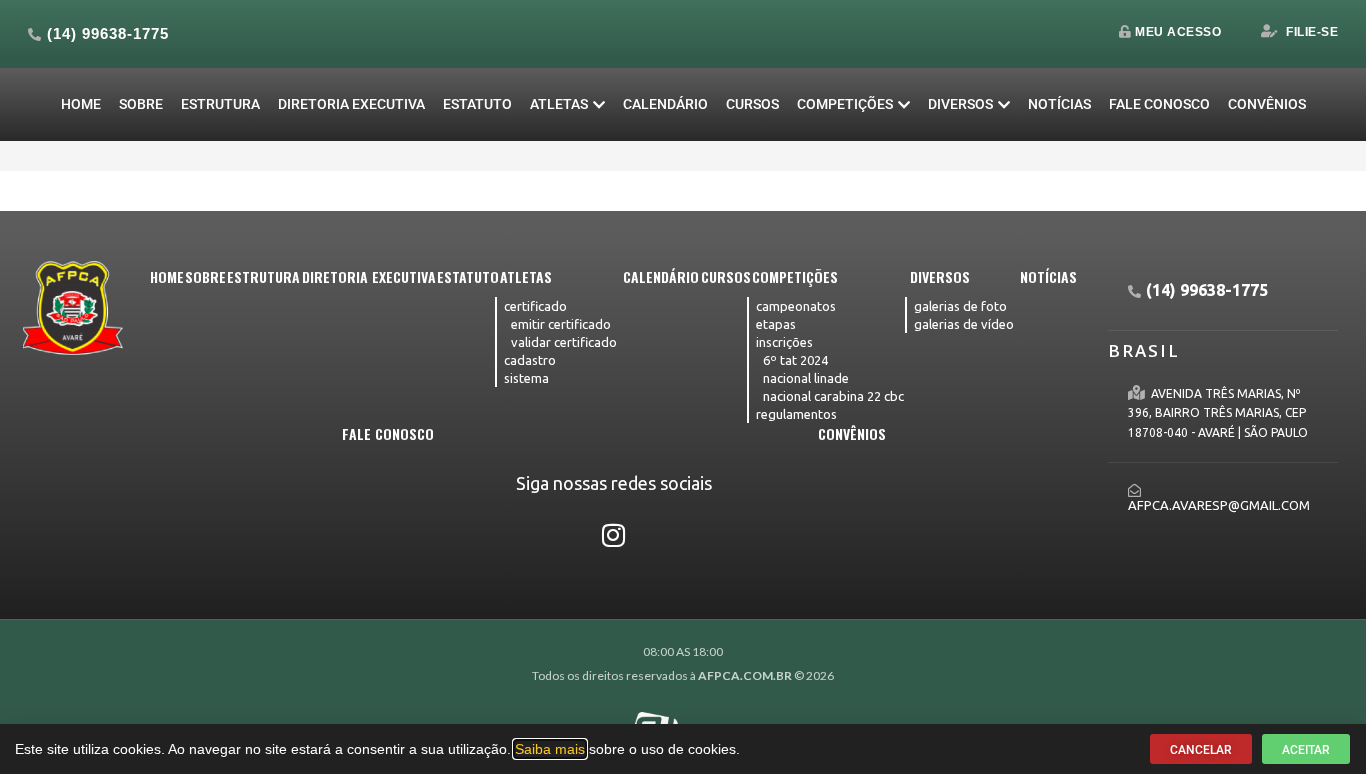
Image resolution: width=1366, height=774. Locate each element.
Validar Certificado (564, 342)
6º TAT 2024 (795, 360)
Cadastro (530, 360)
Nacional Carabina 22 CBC (833, 396)
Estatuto (477, 104)
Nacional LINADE (806, 378)
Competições (845, 104)
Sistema (526, 378)
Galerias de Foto (960, 306)
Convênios (1267, 104)
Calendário (665, 104)
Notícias (1059, 104)
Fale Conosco (1159, 104)
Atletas (559, 104)
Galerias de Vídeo (964, 324)
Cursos (752, 104)
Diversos (960, 104)
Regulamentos (796, 414)
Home (81, 104)
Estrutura (220, 104)
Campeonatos (796, 306)
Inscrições (784, 342)
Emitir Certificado (561, 324)
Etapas (776, 324)
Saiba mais (550, 749)
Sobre (141, 104)
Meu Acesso (1178, 32)
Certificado (535, 306)
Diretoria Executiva (351, 104)
